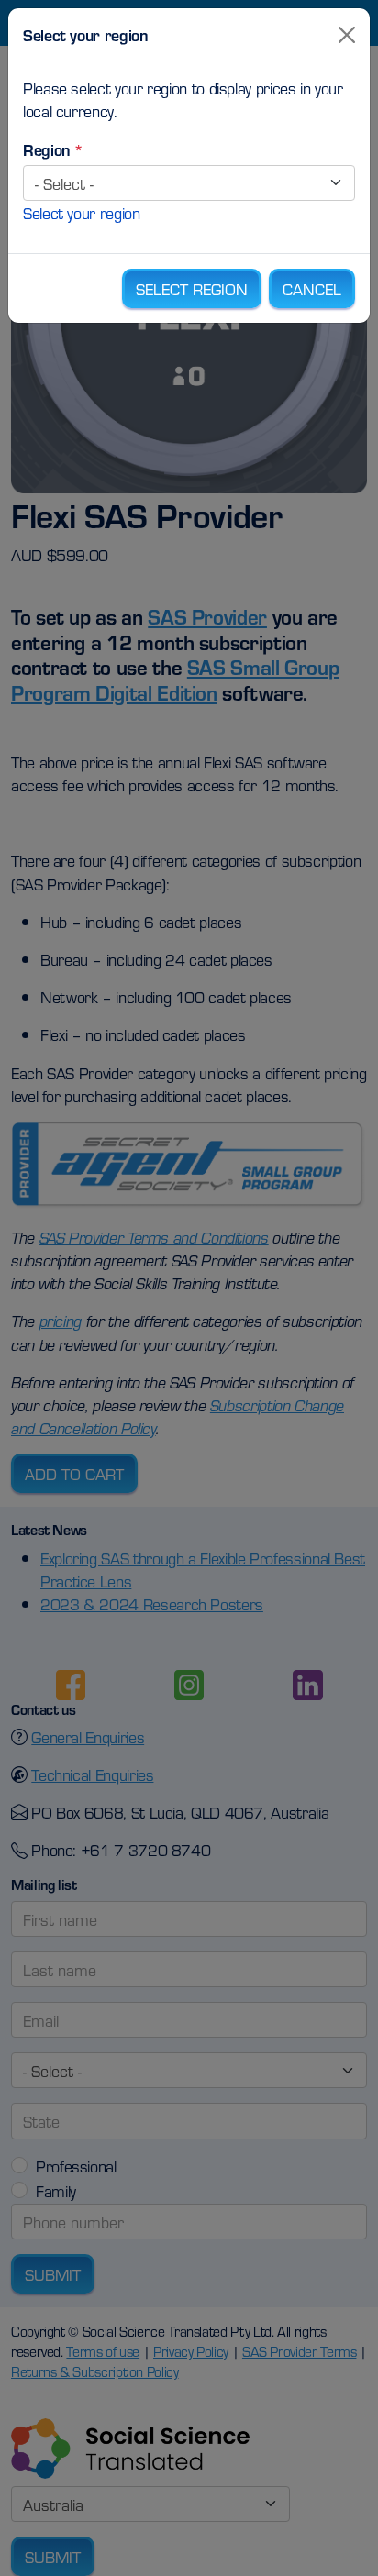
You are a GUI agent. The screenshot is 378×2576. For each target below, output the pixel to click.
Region (47, 149)
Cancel (312, 288)
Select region (192, 288)
